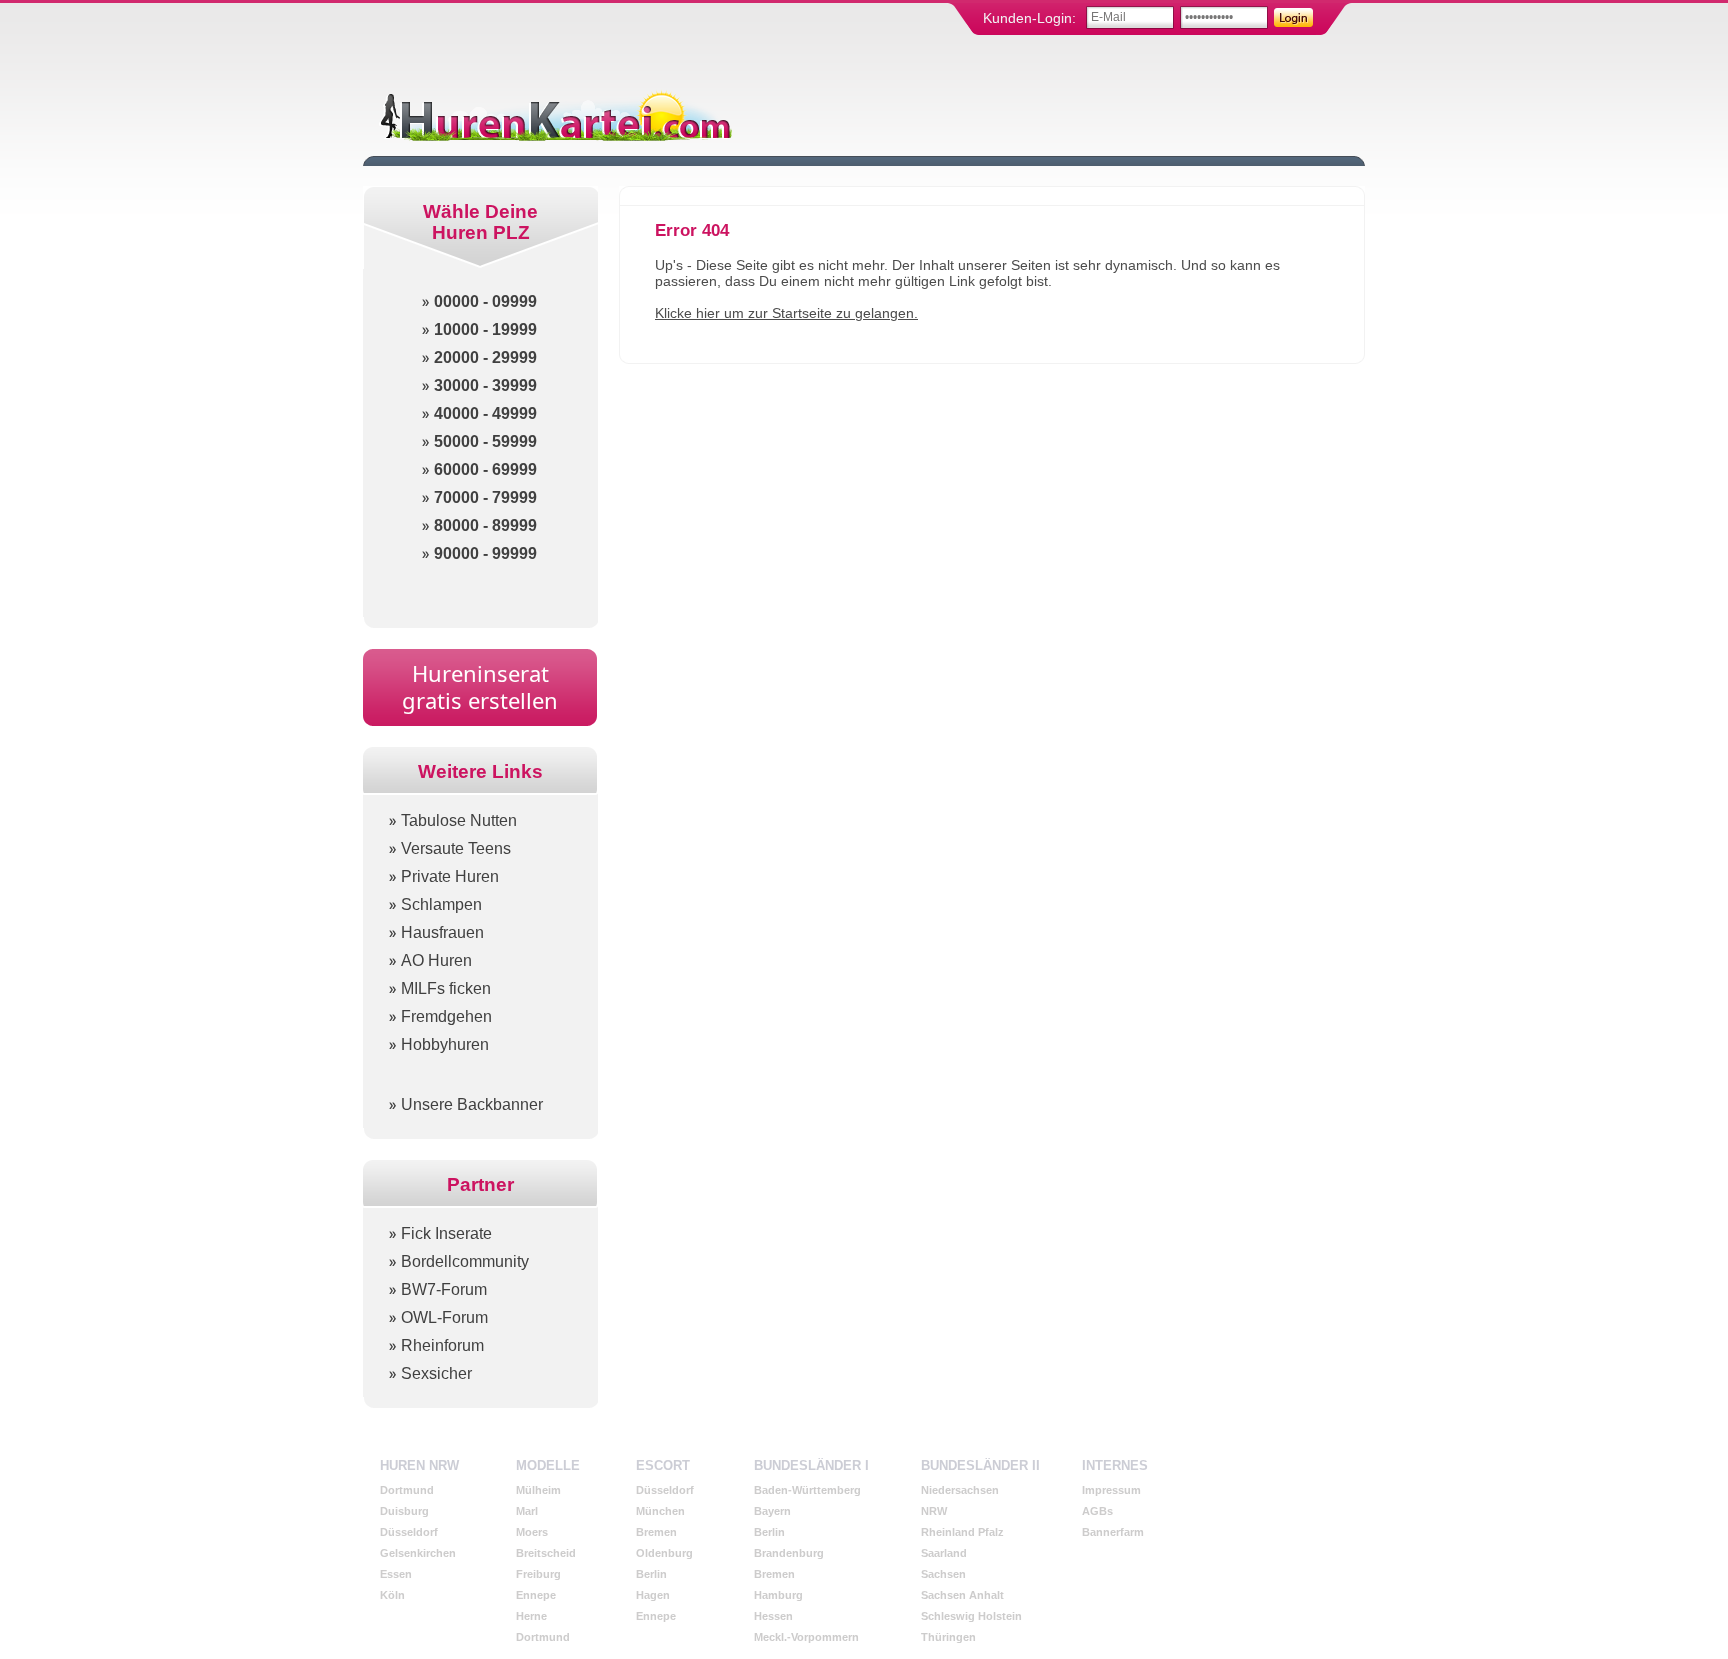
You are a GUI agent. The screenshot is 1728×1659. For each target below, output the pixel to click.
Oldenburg (664, 1553)
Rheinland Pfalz (962, 1532)
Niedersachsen (960, 1490)
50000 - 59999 (485, 441)
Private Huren (450, 876)
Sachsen (943, 1574)
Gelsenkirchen (418, 1553)
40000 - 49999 (485, 413)
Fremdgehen (446, 1016)
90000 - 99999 (485, 553)
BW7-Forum (444, 1289)
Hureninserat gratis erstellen (480, 686)
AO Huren (436, 960)
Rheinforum (442, 1345)
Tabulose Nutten (459, 820)
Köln (392, 1595)
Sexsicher (436, 1373)
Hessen (773, 1616)
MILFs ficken (446, 988)
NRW (934, 1511)
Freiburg (538, 1574)
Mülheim (538, 1490)
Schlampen (441, 904)
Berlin (651, 1574)
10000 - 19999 (485, 329)
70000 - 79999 (485, 497)
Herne (531, 1616)
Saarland (944, 1553)
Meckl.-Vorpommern (806, 1637)
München (660, 1511)
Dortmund (407, 1490)
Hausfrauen (442, 932)
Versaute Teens (456, 848)
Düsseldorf (409, 1532)
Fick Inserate (446, 1233)
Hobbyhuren (445, 1044)
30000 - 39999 (485, 385)
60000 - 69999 (485, 469)
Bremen (656, 1532)
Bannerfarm (1113, 1532)
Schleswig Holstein (971, 1616)
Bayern (772, 1511)
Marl (527, 1511)
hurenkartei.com (554, 115)
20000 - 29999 (485, 357)
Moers (532, 1532)
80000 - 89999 (485, 525)
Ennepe (536, 1595)
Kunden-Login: (1029, 18)
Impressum (1111, 1490)
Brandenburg (789, 1553)
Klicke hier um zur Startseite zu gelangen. (786, 313)
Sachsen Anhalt (962, 1595)
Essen (396, 1574)
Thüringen (948, 1637)
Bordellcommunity (465, 1261)
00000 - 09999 (485, 301)
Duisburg (404, 1511)
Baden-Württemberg (807, 1490)
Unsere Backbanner (472, 1104)
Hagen (653, 1595)
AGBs (1097, 1511)
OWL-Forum (444, 1317)
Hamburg (778, 1595)
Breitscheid (546, 1553)
